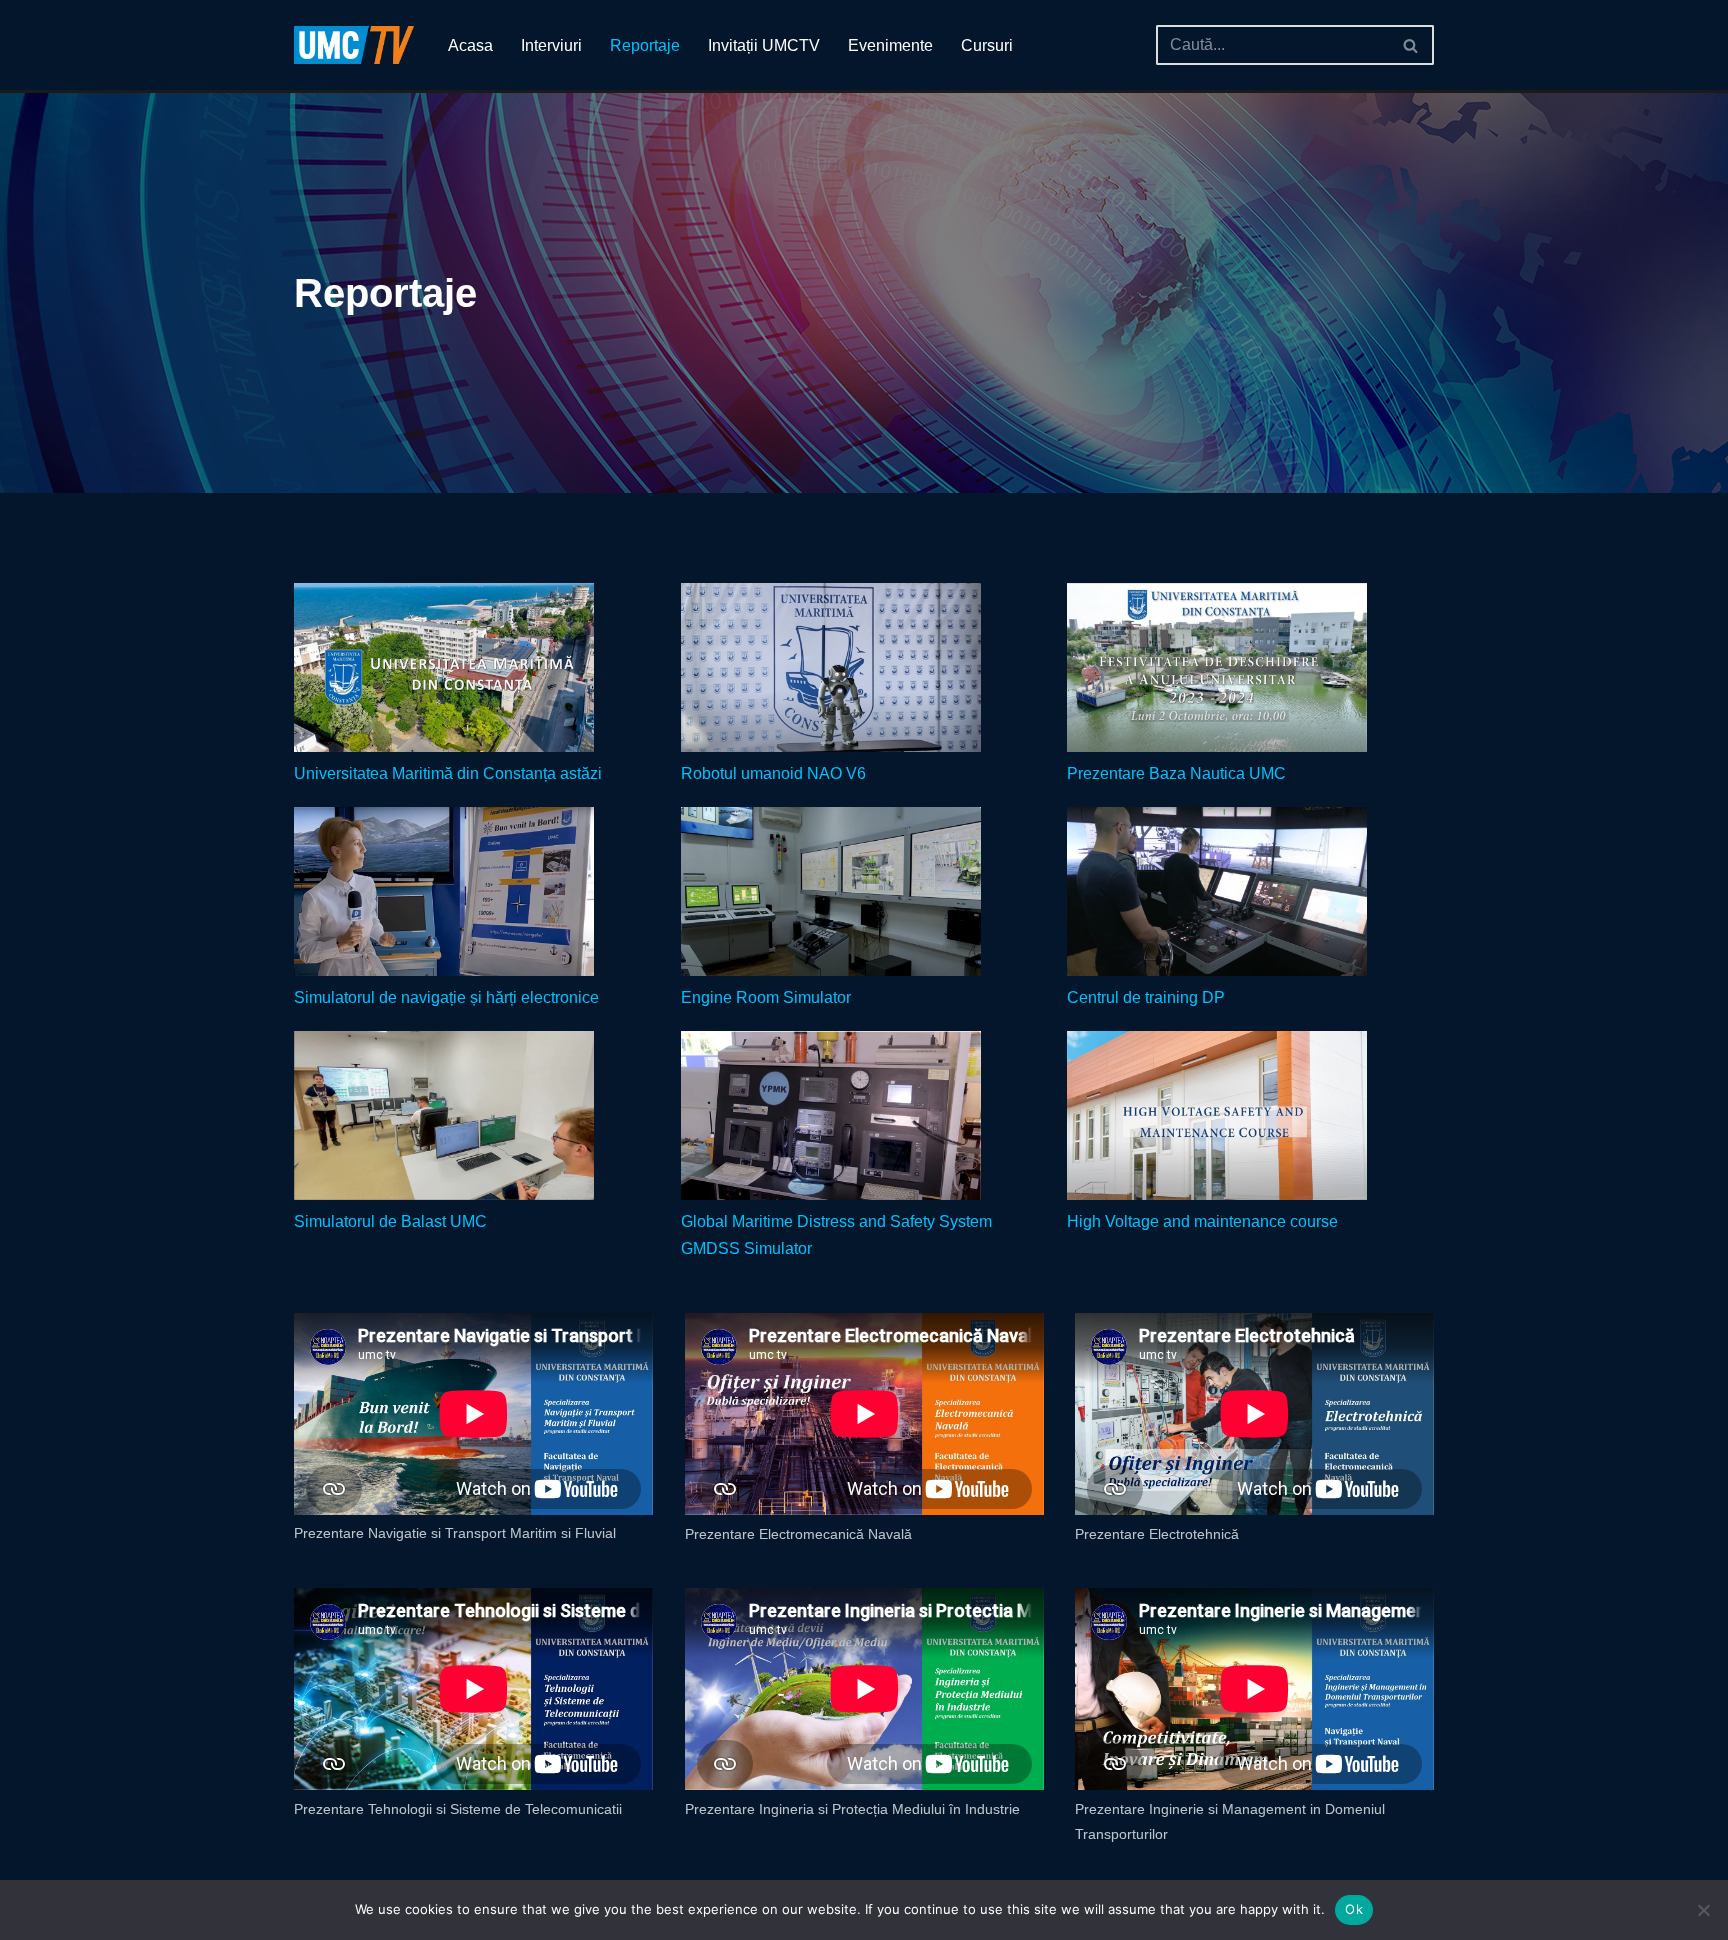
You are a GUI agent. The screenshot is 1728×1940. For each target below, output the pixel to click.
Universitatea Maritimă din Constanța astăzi (448, 773)
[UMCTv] (354, 45)
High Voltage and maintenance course (1202, 1221)
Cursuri (987, 45)
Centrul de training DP (1146, 997)
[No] (1703, 1910)
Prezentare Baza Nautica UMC (1176, 773)
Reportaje (645, 45)
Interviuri (551, 45)
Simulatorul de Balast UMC (390, 1221)
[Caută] (1411, 45)
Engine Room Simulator (766, 997)
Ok (1354, 1909)
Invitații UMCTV (764, 45)
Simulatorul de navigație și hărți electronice (446, 997)
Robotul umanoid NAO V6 (773, 773)
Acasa (470, 45)
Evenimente (890, 45)
